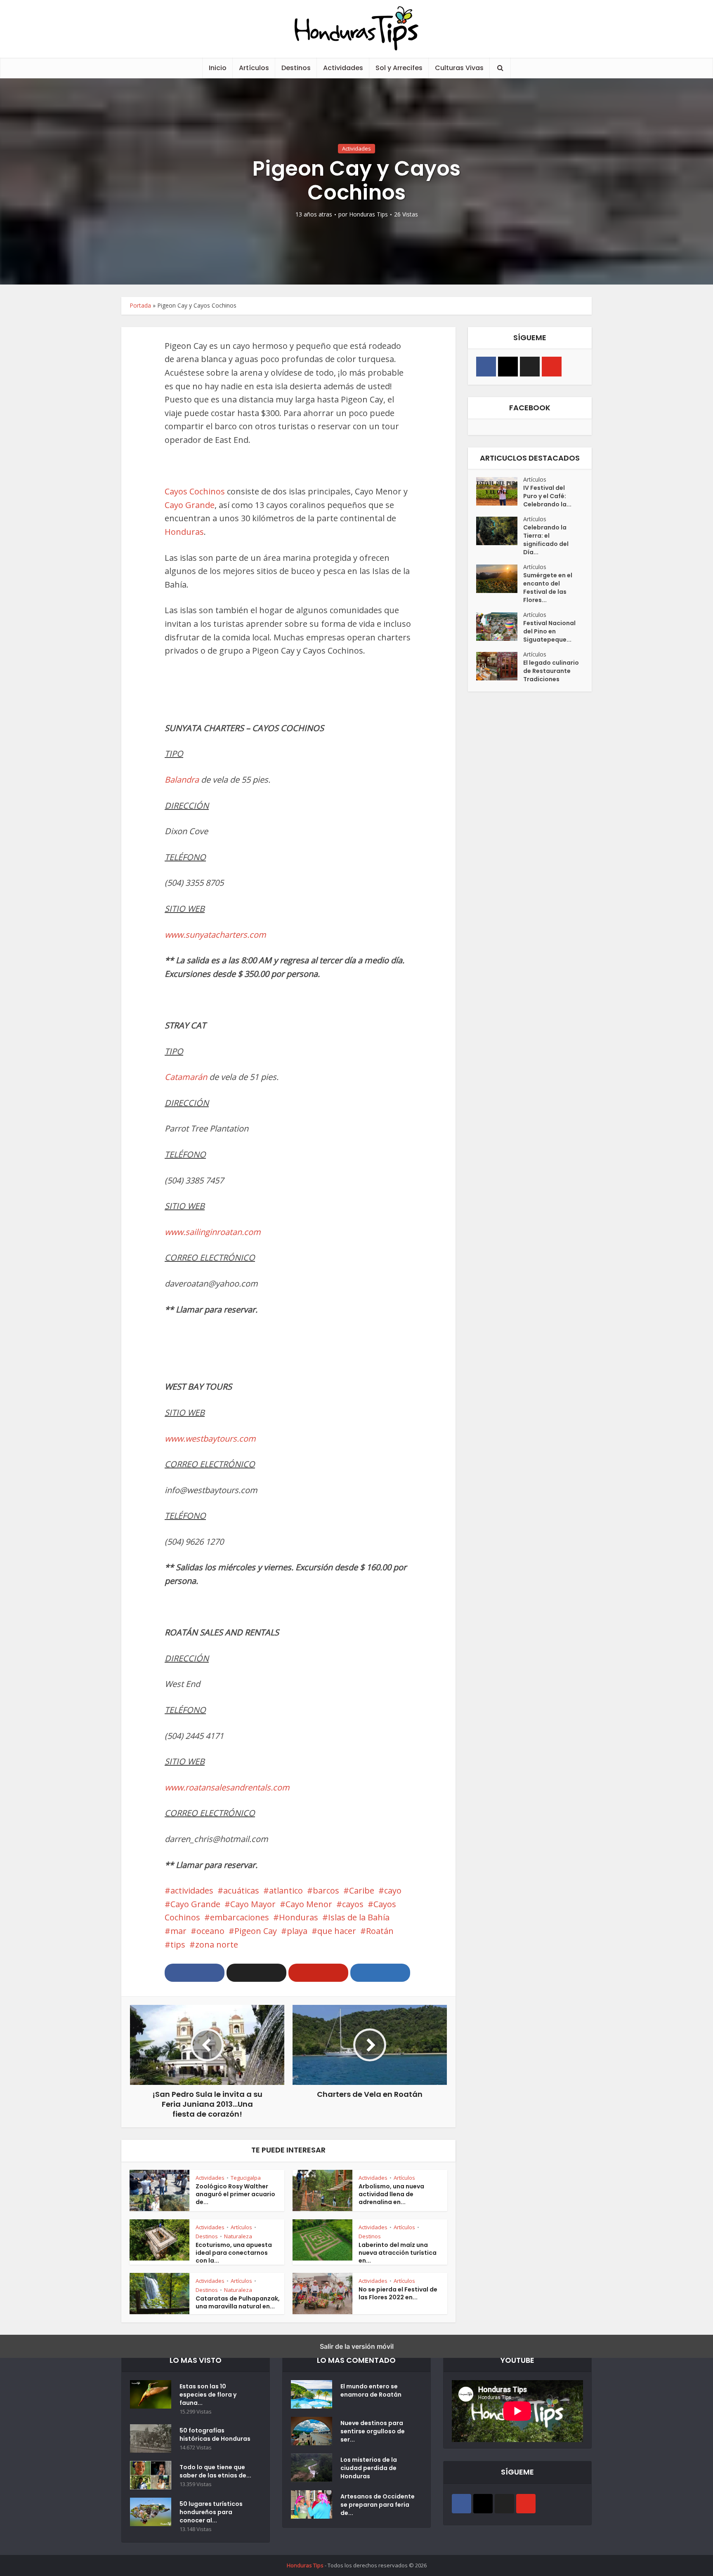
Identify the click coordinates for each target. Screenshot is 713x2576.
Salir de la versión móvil (357, 2346)
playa (297, 1931)
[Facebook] (486, 367)
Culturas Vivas (459, 68)
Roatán (380, 1931)
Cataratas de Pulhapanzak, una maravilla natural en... (238, 2302)
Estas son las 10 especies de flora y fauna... (208, 2395)
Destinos (296, 68)
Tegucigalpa (246, 2178)
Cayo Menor (309, 1904)
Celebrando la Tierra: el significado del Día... (546, 540)
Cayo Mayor (253, 1904)
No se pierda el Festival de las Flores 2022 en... (398, 2293)
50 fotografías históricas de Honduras (216, 2435)
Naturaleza (238, 2236)
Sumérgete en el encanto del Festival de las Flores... (548, 588)
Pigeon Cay (256, 1931)
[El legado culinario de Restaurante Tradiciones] (500, 666)
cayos (353, 1904)
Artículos (254, 68)
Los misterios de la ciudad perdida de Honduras (369, 2468)
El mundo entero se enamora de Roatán (371, 2390)
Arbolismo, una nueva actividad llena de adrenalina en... (391, 2194)
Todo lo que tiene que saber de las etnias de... (215, 2471)
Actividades (343, 68)
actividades (192, 1890)
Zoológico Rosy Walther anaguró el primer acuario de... (235, 2194)
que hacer (337, 1931)
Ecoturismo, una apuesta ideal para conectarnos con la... (234, 2253)
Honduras (184, 532)
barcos (326, 1890)
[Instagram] (508, 367)
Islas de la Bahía (359, 1917)
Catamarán (187, 1077)
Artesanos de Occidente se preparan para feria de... (378, 2505)
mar (178, 1931)
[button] (195, 1973)
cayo (393, 1890)
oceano (210, 1931)
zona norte (217, 1944)
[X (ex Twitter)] (530, 367)
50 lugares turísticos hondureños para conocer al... (211, 2512)
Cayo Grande (190, 505)
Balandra (183, 780)
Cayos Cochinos (195, 491)
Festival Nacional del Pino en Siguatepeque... (549, 631)
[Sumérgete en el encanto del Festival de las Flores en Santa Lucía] (500, 579)
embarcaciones (240, 1917)
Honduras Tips (368, 214)
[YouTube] (552, 367)
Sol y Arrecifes (399, 68)
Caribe (362, 1890)
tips (178, 1944)
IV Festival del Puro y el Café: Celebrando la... (547, 496)
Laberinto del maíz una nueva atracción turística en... (398, 2253)
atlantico (286, 1890)
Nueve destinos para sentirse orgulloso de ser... (373, 2431)
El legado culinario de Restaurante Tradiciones (551, 671)
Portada (140, 305)
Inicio (218, 68)
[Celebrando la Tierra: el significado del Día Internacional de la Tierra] (500, 531)
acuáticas (241, 1890)
